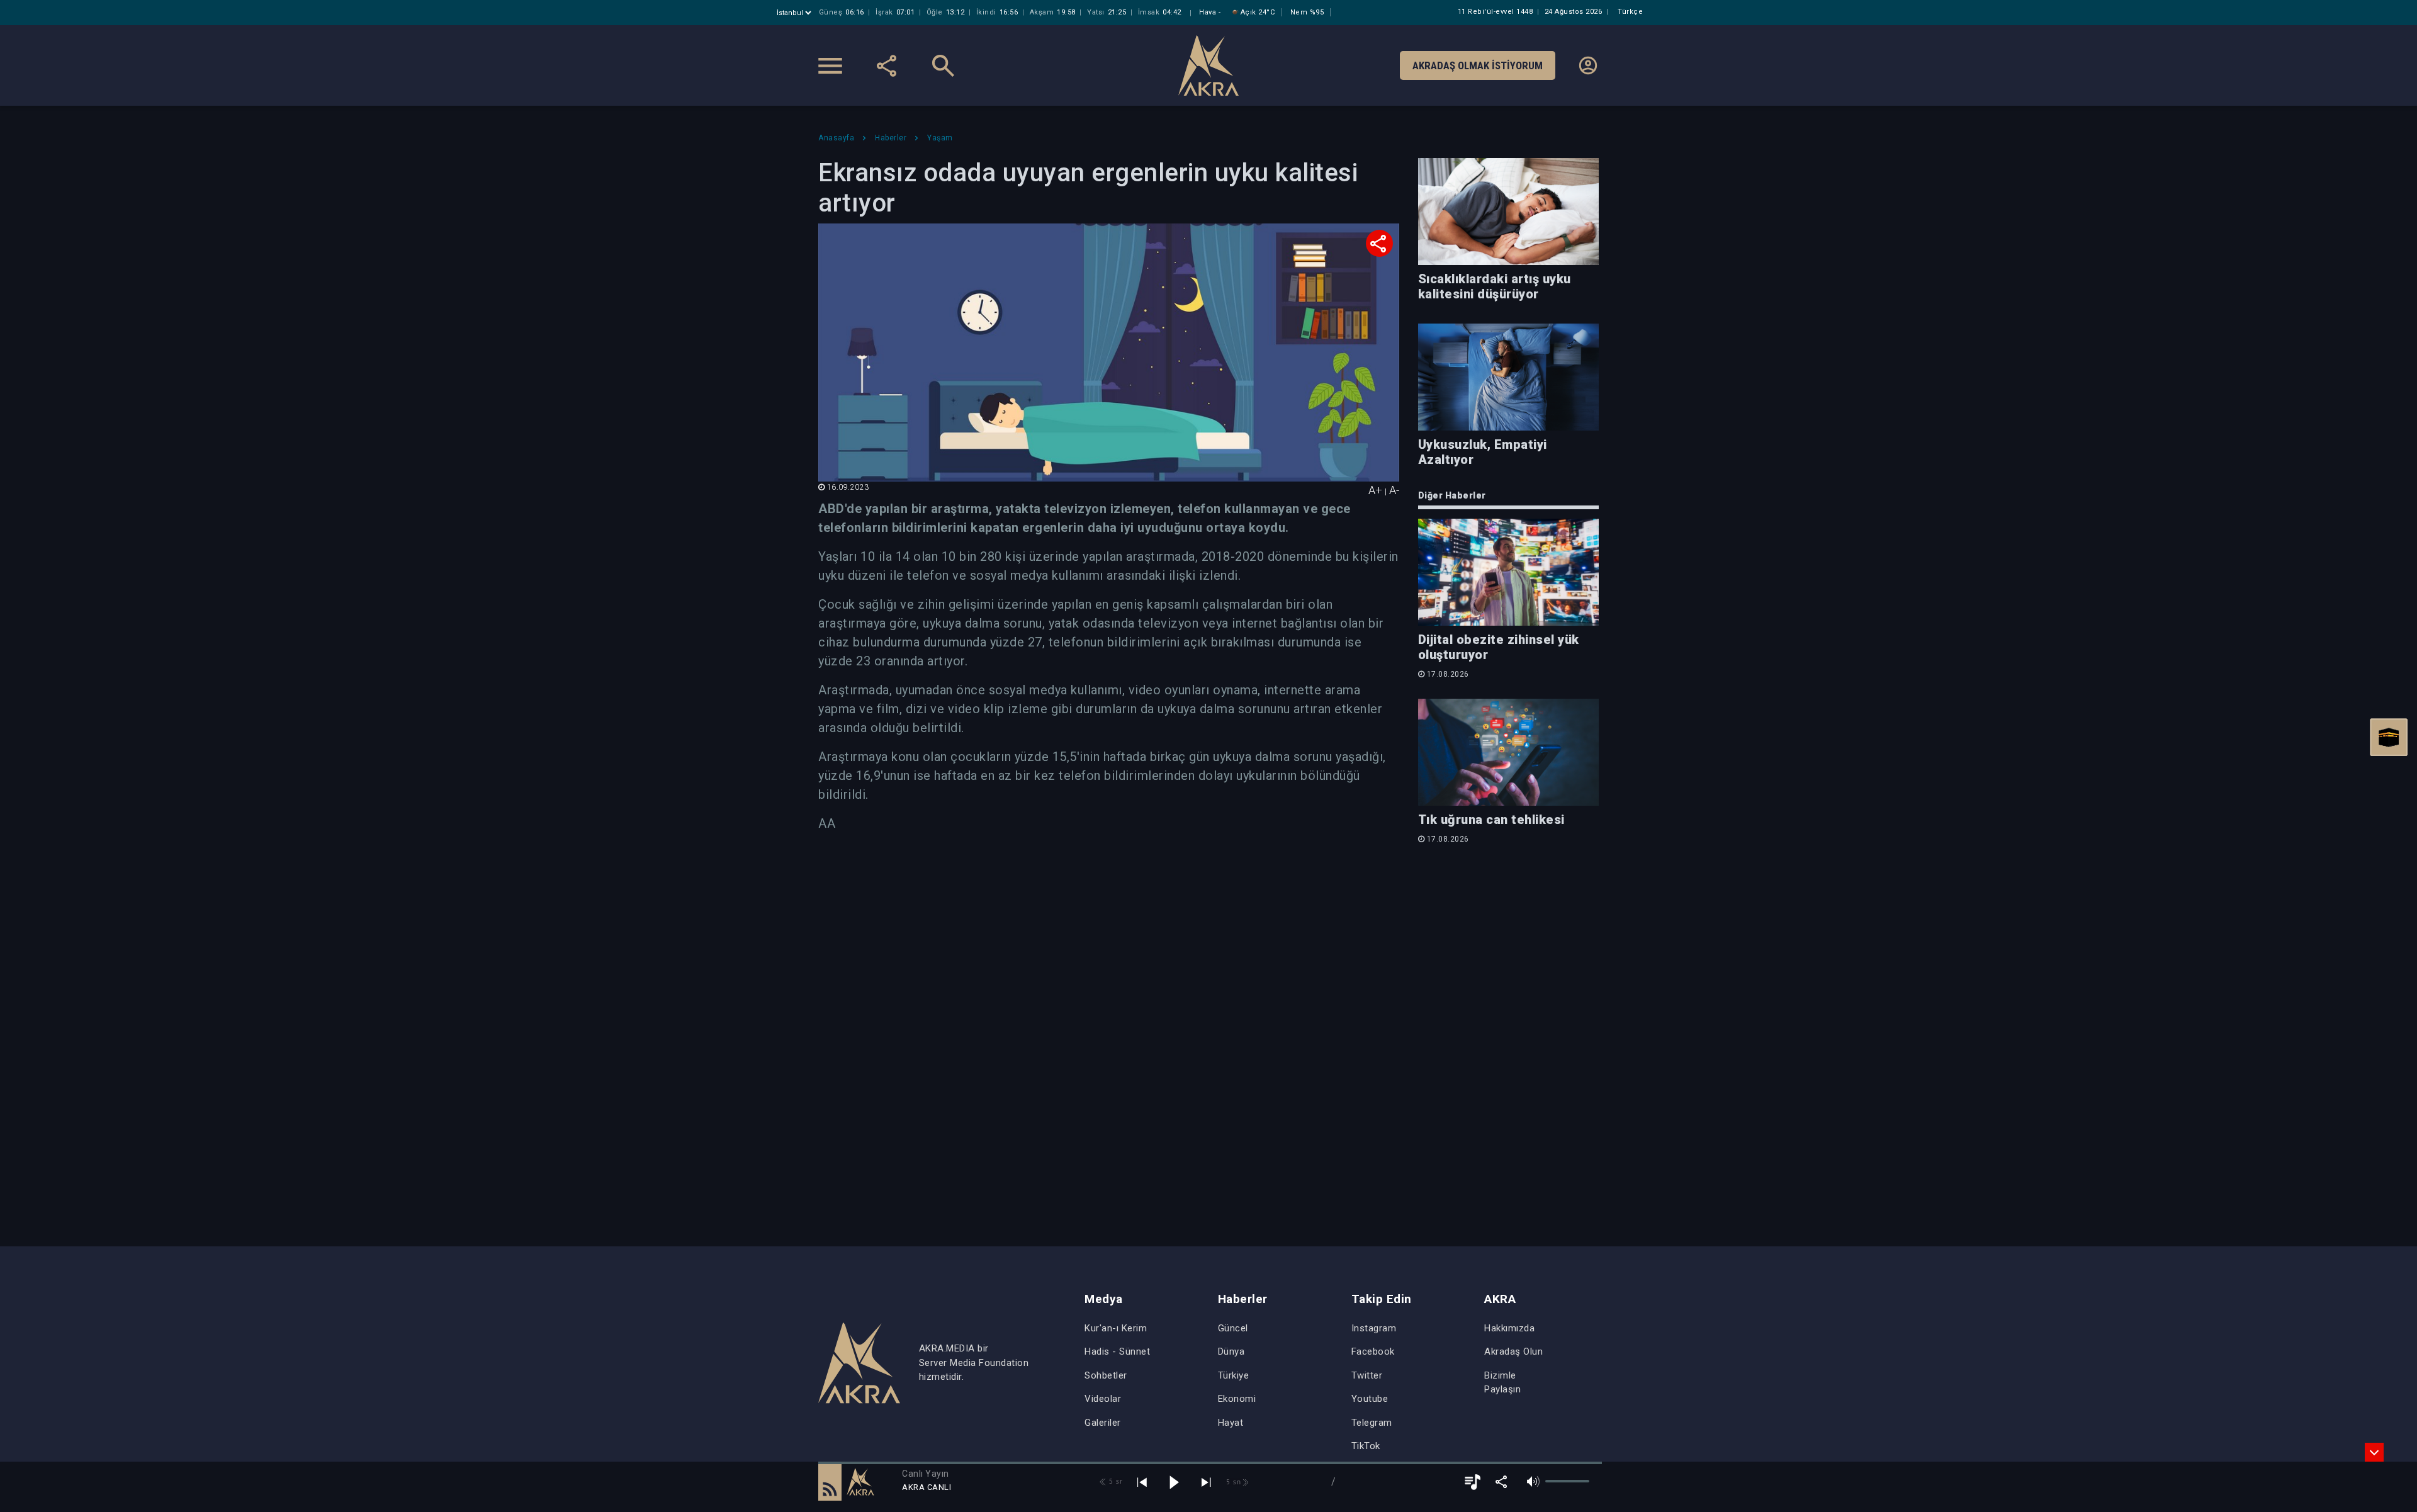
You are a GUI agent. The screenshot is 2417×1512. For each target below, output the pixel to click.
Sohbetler (1106, 1375)
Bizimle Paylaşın (1502, 1383)
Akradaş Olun (1513, 1351)
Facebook (1373, 1351)
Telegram (1372, 1423)
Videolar (1103, 1399)
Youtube (1370, 1399)
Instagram (1374, 1328)
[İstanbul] (795, 13)
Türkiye (1234, 1375)
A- (1394, 490)
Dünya (1231, 1351)
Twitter (1367, 1375)
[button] (830, 1482)
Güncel (1233, 1328)
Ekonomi (1237, 1399)
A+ (1375, 490)
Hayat (1231, 1423)
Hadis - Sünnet (1117, 1351)
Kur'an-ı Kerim (1116, 1328)
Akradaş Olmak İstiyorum (1478, 65)
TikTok (1366, 1446)
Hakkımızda (1509, 1328)
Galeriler (1103, 1423)
